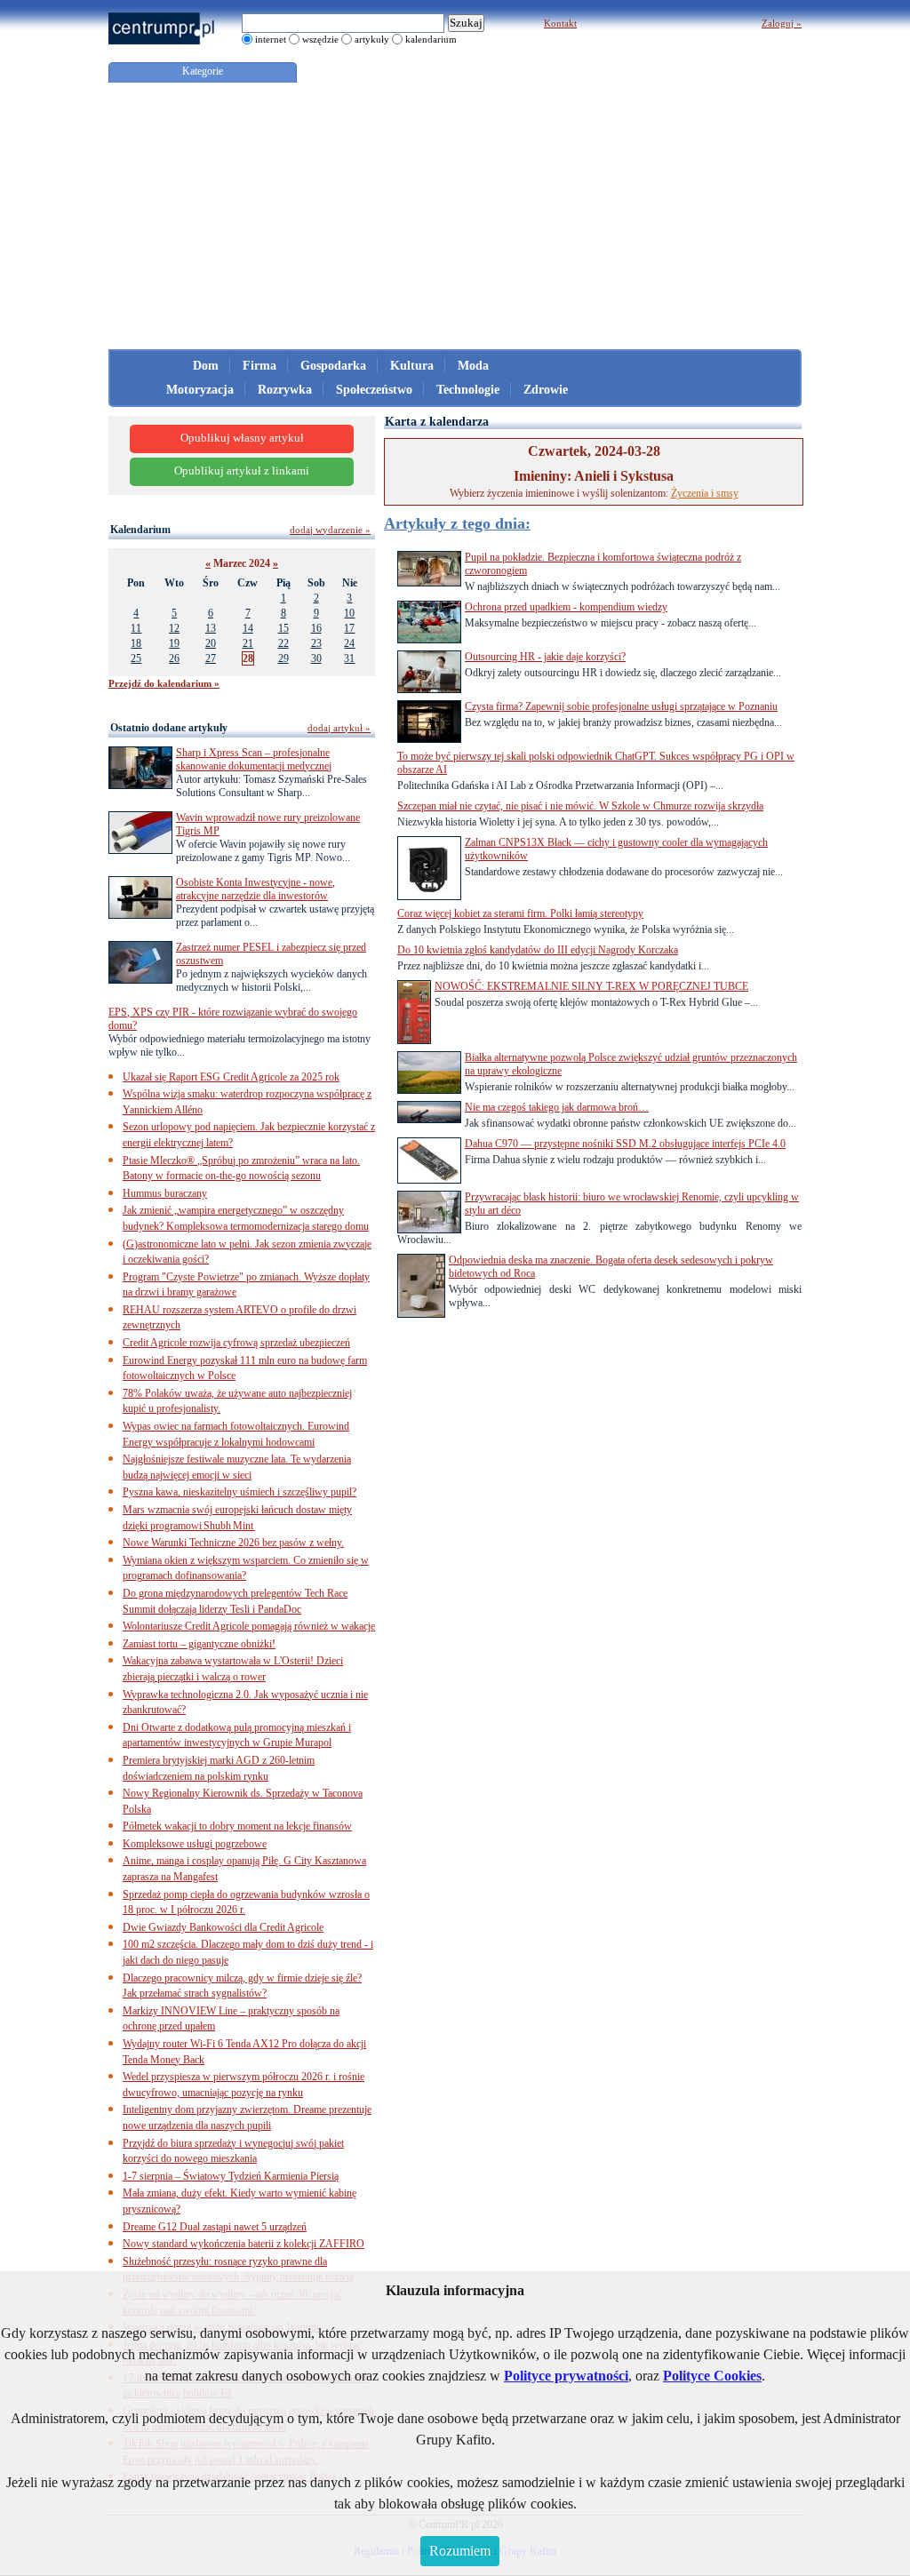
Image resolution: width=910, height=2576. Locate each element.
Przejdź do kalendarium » (164, 683)
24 (349, 643)
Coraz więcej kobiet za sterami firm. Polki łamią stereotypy (520, 913)
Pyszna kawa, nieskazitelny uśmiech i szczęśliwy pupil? (239, 1492)
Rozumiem (460, 2551)
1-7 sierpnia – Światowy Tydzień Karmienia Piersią (231, 2176)
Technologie (468, 390)
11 (136, 628)
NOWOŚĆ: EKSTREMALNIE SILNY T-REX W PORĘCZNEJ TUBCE (591, 986)
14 (248, 628)
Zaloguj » (782, 23)
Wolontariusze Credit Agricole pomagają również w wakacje (249, 1626)
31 (349, 658)
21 (248, 643)
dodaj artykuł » (339, 728)
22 (283, 643)
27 (211, 658)
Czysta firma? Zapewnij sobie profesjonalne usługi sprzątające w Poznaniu (621, 706)
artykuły (372, 39)
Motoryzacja (200, 390)
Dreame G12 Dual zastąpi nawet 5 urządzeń (215, 2227)
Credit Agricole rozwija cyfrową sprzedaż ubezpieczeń (236, 1343)
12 (174, 628)
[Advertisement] (455, 216)
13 (211, 628)
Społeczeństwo (374, 390)
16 (316, 628)
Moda (473, 366)
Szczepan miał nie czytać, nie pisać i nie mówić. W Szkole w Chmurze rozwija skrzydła (580, 806)
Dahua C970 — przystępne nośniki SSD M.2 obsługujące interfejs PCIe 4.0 (625, 1144)
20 (211, 643)
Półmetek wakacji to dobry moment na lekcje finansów (237, 1826)
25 (136, 658)
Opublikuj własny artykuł (242, 438)
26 (174, 658)
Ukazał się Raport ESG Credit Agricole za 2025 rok (231, 1077)
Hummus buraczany (165, 1193)
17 (349, 628)
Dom (206, 366)
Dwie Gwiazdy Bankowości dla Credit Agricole (223, 1927)
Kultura (412, 366)
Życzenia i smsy (705, 493)
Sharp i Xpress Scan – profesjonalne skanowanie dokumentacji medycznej (254, 759)
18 (136, 643)
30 (316, 658)
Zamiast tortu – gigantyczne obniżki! (199, 1644)
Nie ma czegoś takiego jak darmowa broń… (557, 1107)
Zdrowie (546, 390)
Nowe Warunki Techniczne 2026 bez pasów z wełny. (233, 1543)
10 (349, 613)
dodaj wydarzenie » (330, 530)
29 (283, 658)
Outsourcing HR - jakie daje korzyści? (545, 657)
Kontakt (560, 23)
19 (174, 643)
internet (271, 39)
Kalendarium (140, 530)
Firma (259, 366)
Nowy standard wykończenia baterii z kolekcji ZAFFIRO (243, 2244)
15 (283, 628)
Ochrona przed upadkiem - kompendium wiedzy (566, 607)
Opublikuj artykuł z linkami (242, 471)
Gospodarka (333, 366)
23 (316, 643)
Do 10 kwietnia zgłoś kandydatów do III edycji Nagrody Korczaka (538, 950)
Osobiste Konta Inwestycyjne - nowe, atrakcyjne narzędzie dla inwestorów (255, 889)
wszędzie (320, 39)
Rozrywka (285, 390)
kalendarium (431, 39)
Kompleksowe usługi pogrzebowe (195, 1844)
